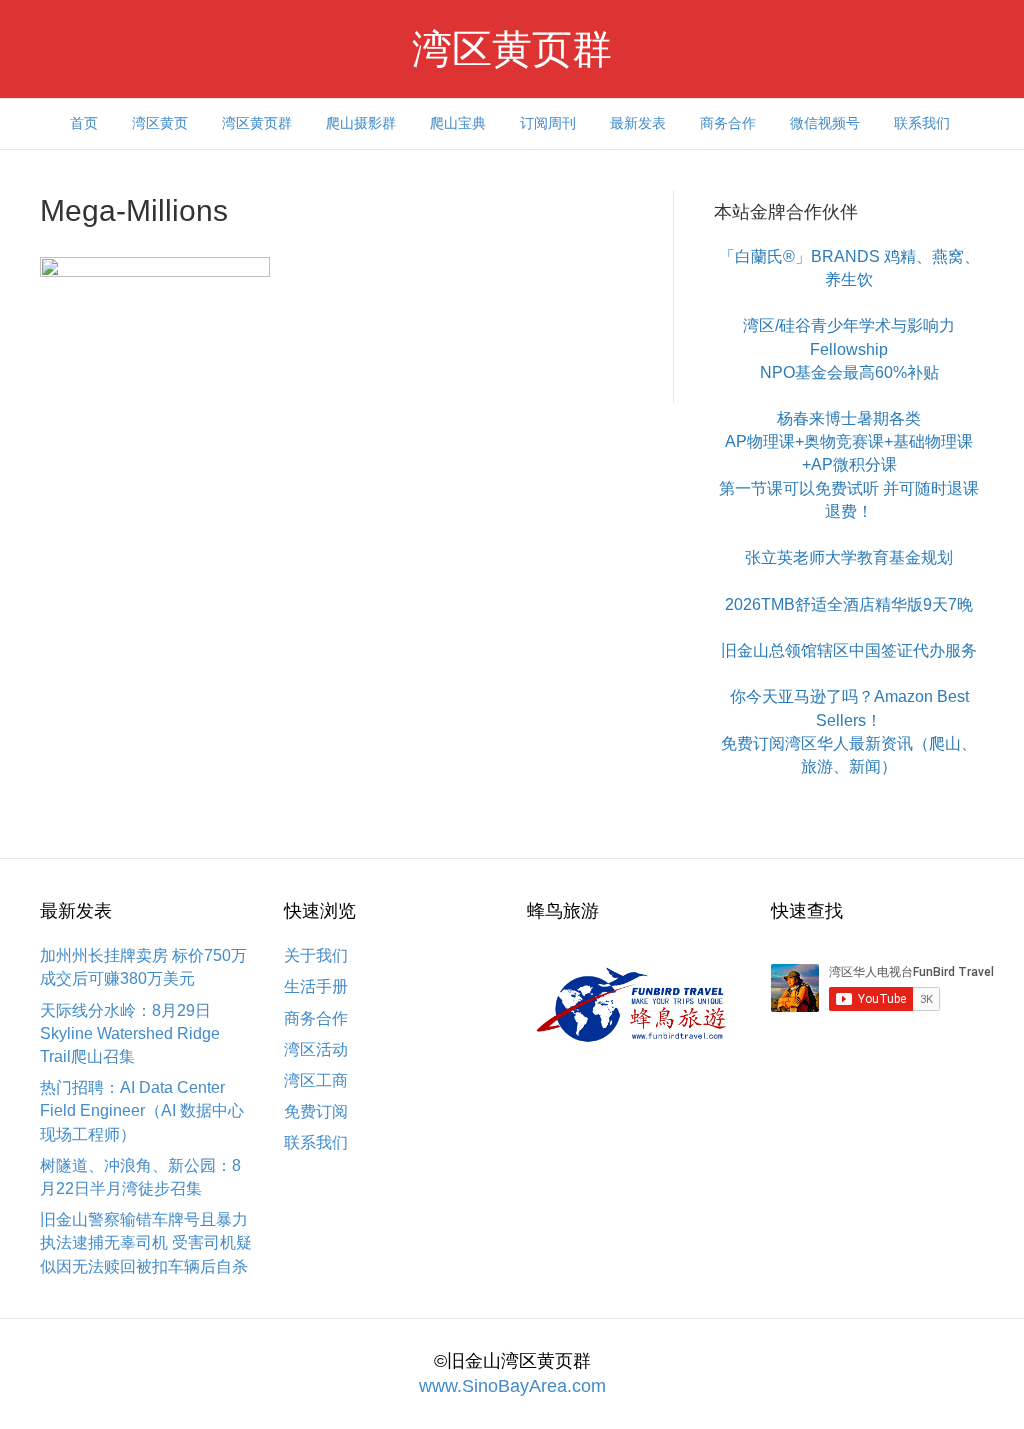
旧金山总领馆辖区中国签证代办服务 (849, 650)
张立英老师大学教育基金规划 (849, 557)
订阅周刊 (548, 123)
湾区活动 (316, 1049)
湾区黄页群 (257, 123)
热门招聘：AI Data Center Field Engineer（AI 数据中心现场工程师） (142, 1110)
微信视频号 (825, 123)
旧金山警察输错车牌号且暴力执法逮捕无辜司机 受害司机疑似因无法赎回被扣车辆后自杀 (146, 1242)
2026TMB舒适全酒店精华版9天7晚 (849, 604)
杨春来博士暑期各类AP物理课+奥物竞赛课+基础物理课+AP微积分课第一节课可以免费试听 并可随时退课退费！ (849, 465)
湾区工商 (316, 1080)
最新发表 (638, 123)
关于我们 (316, 955)
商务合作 (728, 123)
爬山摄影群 (361, 123)
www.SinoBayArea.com (512, 1386)
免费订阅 (316, 1111)
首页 (84, 123)
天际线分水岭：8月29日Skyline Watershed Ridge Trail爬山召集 (130, 1033)
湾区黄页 (160, 123)
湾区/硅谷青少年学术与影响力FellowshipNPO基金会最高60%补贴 (849, 348)
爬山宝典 (458, 123)
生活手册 (316, 986)
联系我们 (922, 123)
